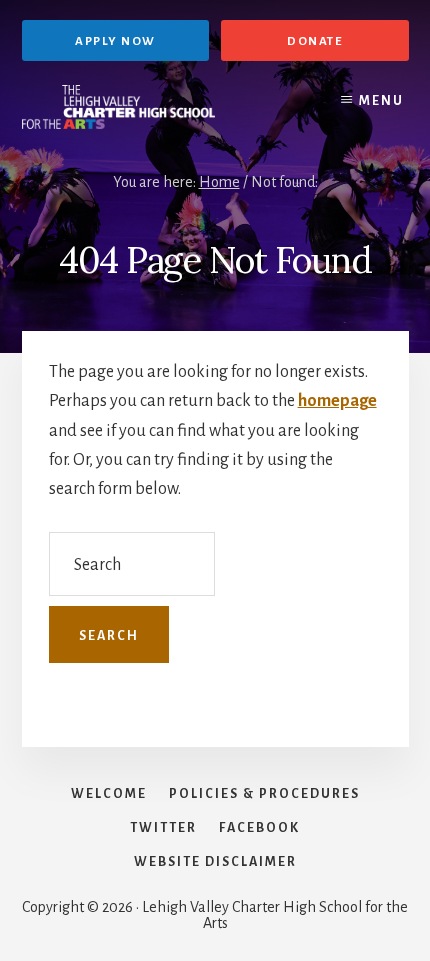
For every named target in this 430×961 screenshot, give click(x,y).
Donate (314, 41)
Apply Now (115, 41)
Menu (381, 101)
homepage (337, 401)
